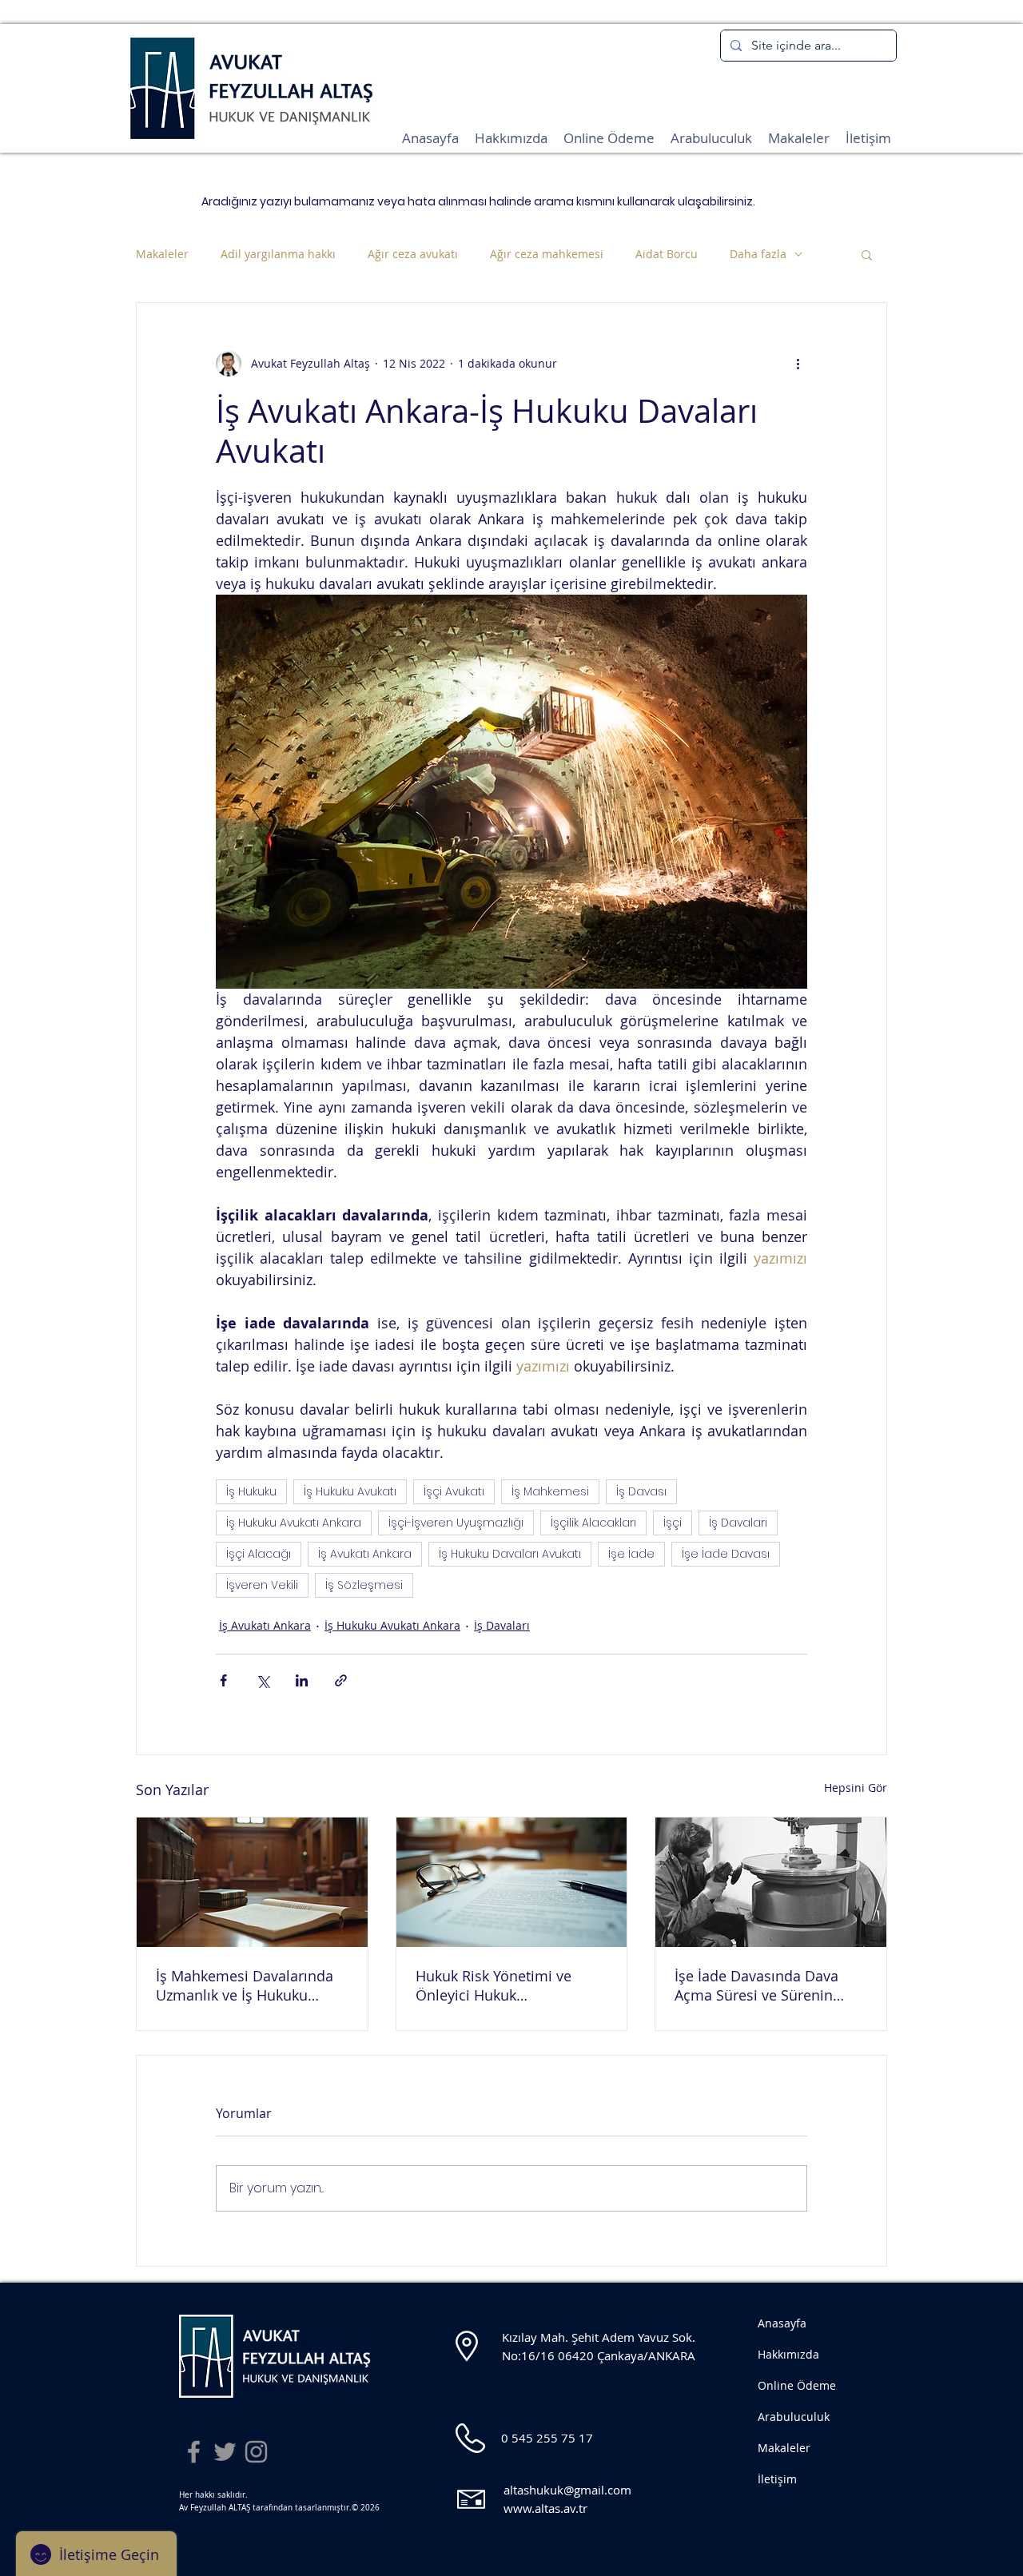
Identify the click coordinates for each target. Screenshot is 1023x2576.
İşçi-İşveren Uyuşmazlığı (456, 1523)
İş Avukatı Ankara (365, 1554)
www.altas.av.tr (545, 2508)
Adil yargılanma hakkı (278, 254)
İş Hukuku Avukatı (350, 1491)
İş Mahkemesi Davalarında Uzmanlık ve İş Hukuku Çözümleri (245, 1985)
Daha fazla (758, 254)
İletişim (777, 2479)
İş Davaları (738, 1523)
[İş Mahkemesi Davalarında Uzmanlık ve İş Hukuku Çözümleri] (252, 1882)
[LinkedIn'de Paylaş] (302, 1680)
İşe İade (631, 1554)
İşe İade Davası (726, 1554)
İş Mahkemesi (550, 1491)
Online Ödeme (797, 2385)
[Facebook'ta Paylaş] (223, 1680)
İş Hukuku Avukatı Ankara (294, 1523)
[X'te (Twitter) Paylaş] (263, 1680)
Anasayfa (782, 2323)
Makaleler (162, 254)
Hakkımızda (788, 2354)
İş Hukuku (251, 1491)
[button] (867, 254)
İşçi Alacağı (259, 1554)
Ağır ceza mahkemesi (547, 254)
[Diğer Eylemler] (798, 364)
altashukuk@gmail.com (567, 2490)
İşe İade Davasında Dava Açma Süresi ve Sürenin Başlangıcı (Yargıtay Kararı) (763, 1985)
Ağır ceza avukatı (413, 254)
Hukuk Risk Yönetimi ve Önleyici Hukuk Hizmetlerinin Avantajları (498, 1985)
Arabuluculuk (794, 2417)
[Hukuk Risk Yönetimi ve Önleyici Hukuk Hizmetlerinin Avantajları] (512, 1882)
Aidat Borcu (667, 254)
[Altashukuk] (194, 2452)
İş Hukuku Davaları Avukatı (510, 1554)
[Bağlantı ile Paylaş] (341, 1680)
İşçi (673, 1523)
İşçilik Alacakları (593, 1523)
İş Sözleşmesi (364, 1585)
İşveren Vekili (262, 1585)
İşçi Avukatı (454, 1491)
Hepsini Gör (856, 1788)
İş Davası (641, 1491)
